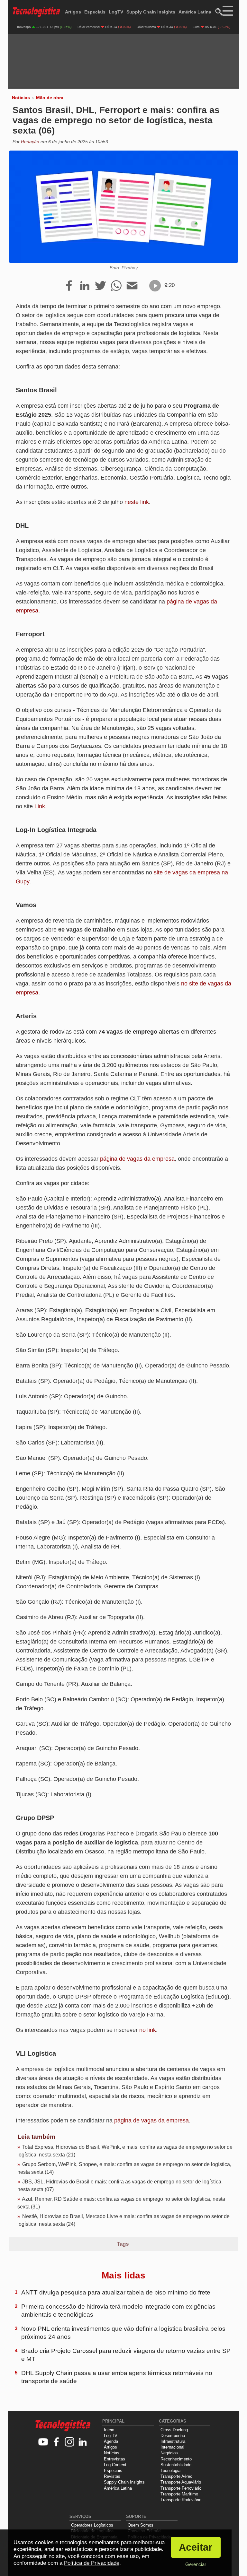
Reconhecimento (176, 2459)
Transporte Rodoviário (181, 2500)
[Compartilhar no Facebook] (69, 286)
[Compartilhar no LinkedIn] (85, 286)
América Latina (195, 12)
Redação (30, 142)
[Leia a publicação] (155, 286)
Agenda (111, 2441)
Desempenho (173, 2436)
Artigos (73, 12)
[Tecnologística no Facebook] (56, 2442)
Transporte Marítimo (179, 2494)
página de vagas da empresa (137, 1159)
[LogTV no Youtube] (43, 2442)
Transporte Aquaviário (181, 2482)
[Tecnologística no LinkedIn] (83, 2442)
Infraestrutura (173, 2441)
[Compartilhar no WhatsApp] (116, 286)
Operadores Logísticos (92, 2525)
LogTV (116, 12)
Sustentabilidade (176, 2465)
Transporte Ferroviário (181, 2488)
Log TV (111, 2436)
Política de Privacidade (92, 2563)
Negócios (169, 2453)
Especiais (95, 12)
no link (148, 2030)
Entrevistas (114, 2459)
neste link (137, 502)
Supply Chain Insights (151, 12)
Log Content (115, 2465)
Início (109, 2430)
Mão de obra (50, 98)
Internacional (172, 2447)
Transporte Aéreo (176, 2476)
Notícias (21, 98)
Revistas (112, 2476)
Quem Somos (141, 2525)
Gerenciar (196, 2564)
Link (40, 806)
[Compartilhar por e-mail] (132, 286)
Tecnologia (170, 2471)
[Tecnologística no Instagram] (70, 2442)
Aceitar (196, 2547)
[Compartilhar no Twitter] (101, 286)
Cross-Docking (174, 2430)
